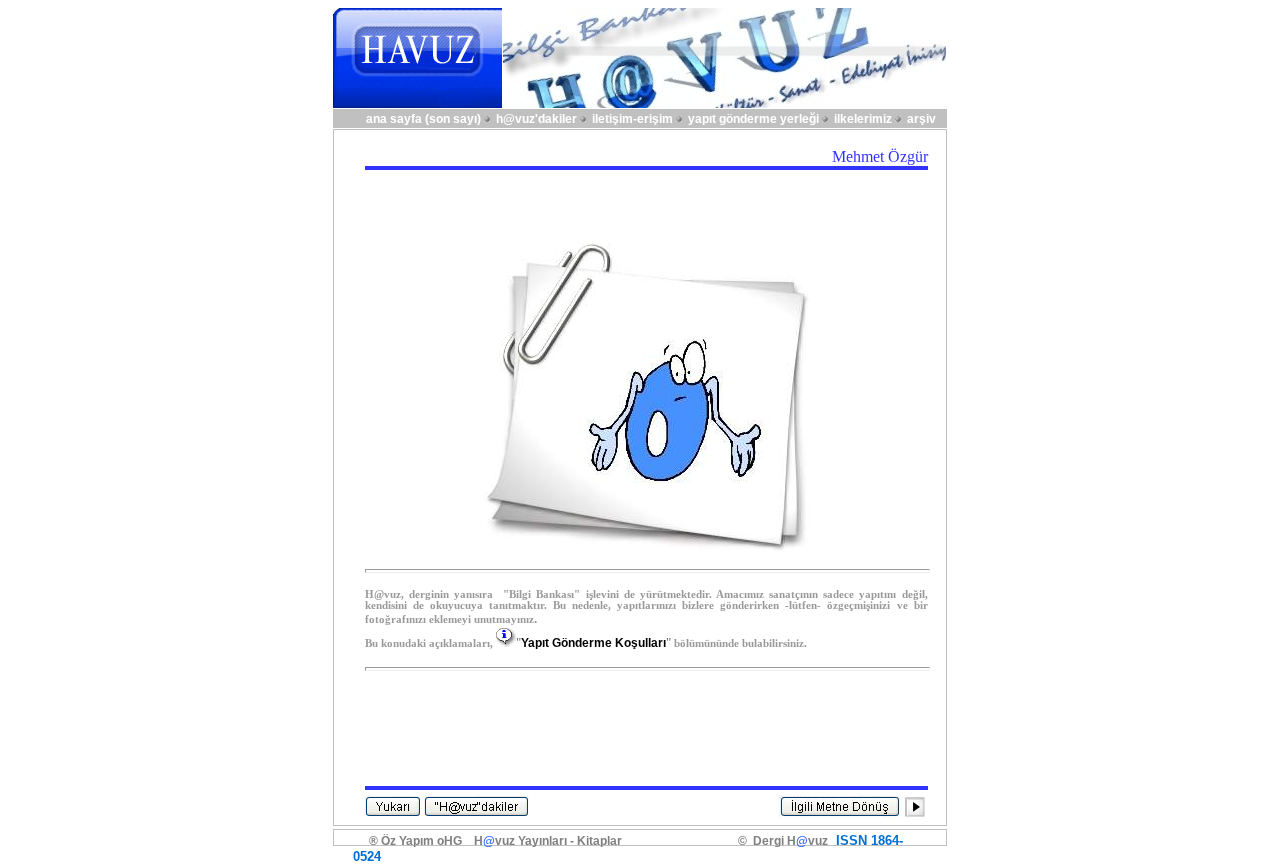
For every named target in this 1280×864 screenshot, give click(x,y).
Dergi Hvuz (787, 841)
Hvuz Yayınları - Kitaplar (548, 841)
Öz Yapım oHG (421, 841)
